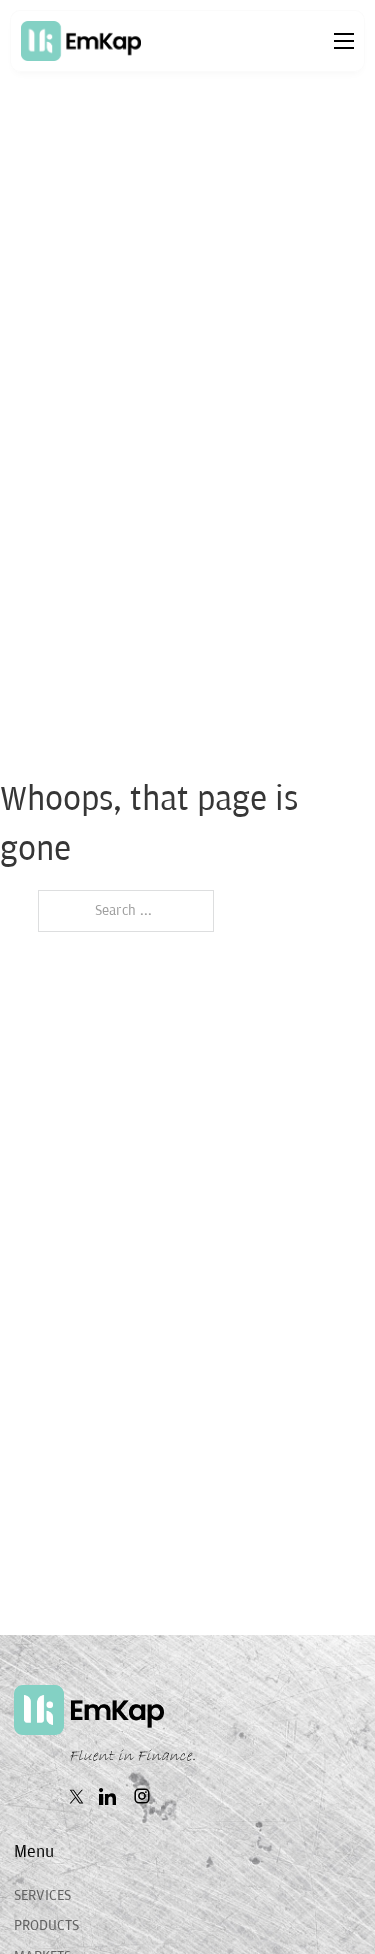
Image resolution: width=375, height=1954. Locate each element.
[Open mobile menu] (344, 41)
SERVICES (42, 1895)
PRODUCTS (46, 1925)
